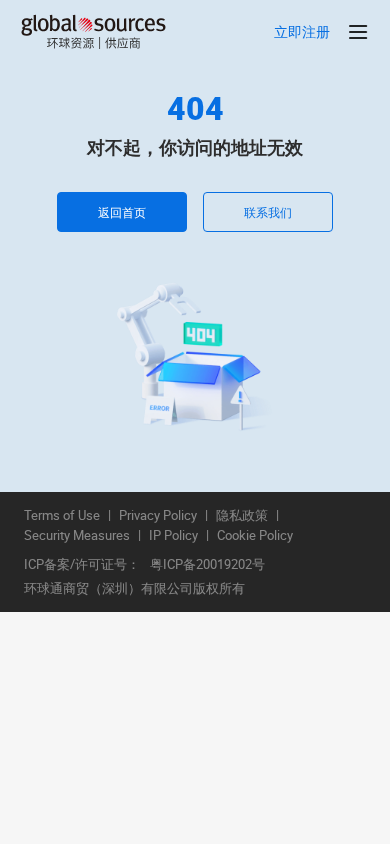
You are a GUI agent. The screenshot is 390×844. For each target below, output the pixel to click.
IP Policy (173, 536)
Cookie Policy (255, 536)
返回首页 (122, 212)
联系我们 (268, 212)
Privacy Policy (158, 516)
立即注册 (302, 32)
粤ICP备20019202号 (207, 565)
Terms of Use (62, 516)
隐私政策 (242, 516)
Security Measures (77, 536)
